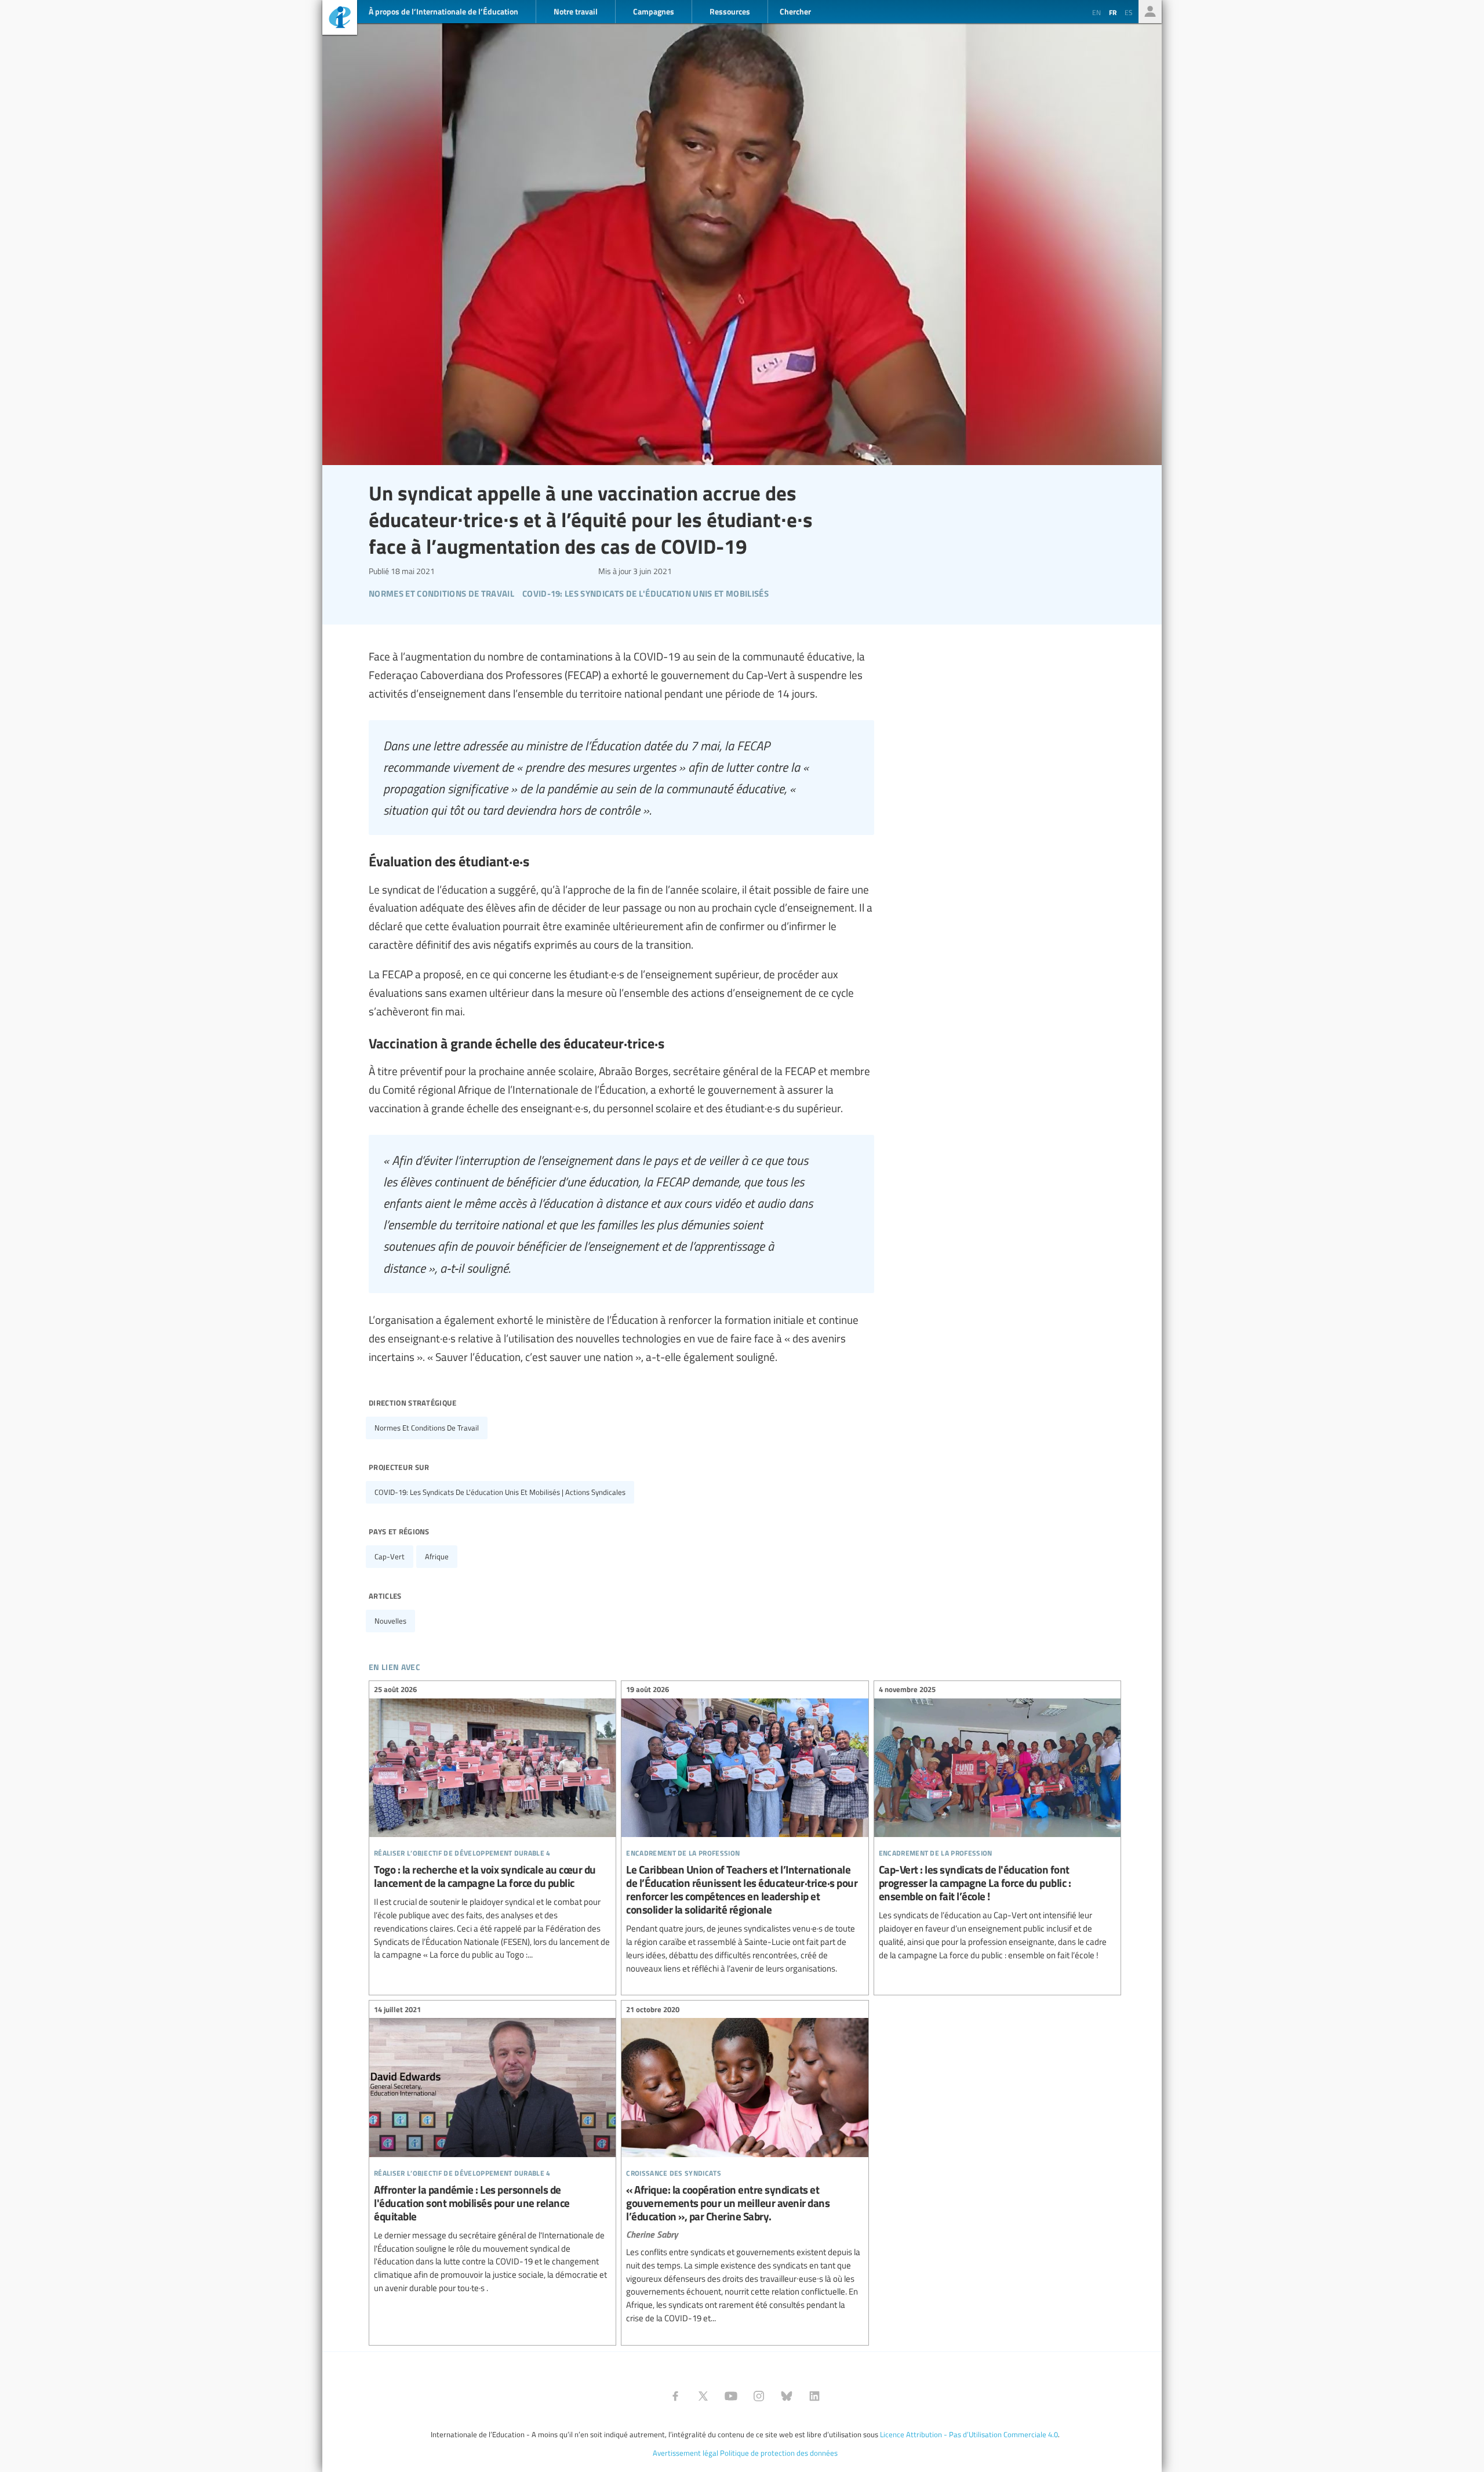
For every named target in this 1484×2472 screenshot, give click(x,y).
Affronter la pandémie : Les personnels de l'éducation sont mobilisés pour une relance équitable (492, 2150)
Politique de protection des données (779, 2453)
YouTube (731, 2396)
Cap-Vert (390, 1556)
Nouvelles (390, 1621)
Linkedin (814, 2396)
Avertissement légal (685, 2453)
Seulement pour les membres (1150, 12)
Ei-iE (340, 19)
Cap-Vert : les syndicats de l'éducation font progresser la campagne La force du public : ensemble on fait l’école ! (997, 1824)
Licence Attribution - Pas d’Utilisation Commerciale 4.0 (969, 2434)
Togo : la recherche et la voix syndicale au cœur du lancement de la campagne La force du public (492, 1824)
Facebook (675, 2396)
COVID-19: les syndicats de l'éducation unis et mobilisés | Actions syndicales (500, 1492)
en (1096, 12)
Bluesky (787, 2396)
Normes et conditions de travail (427, 1428)
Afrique (437, 1556)
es (1129, 12)
